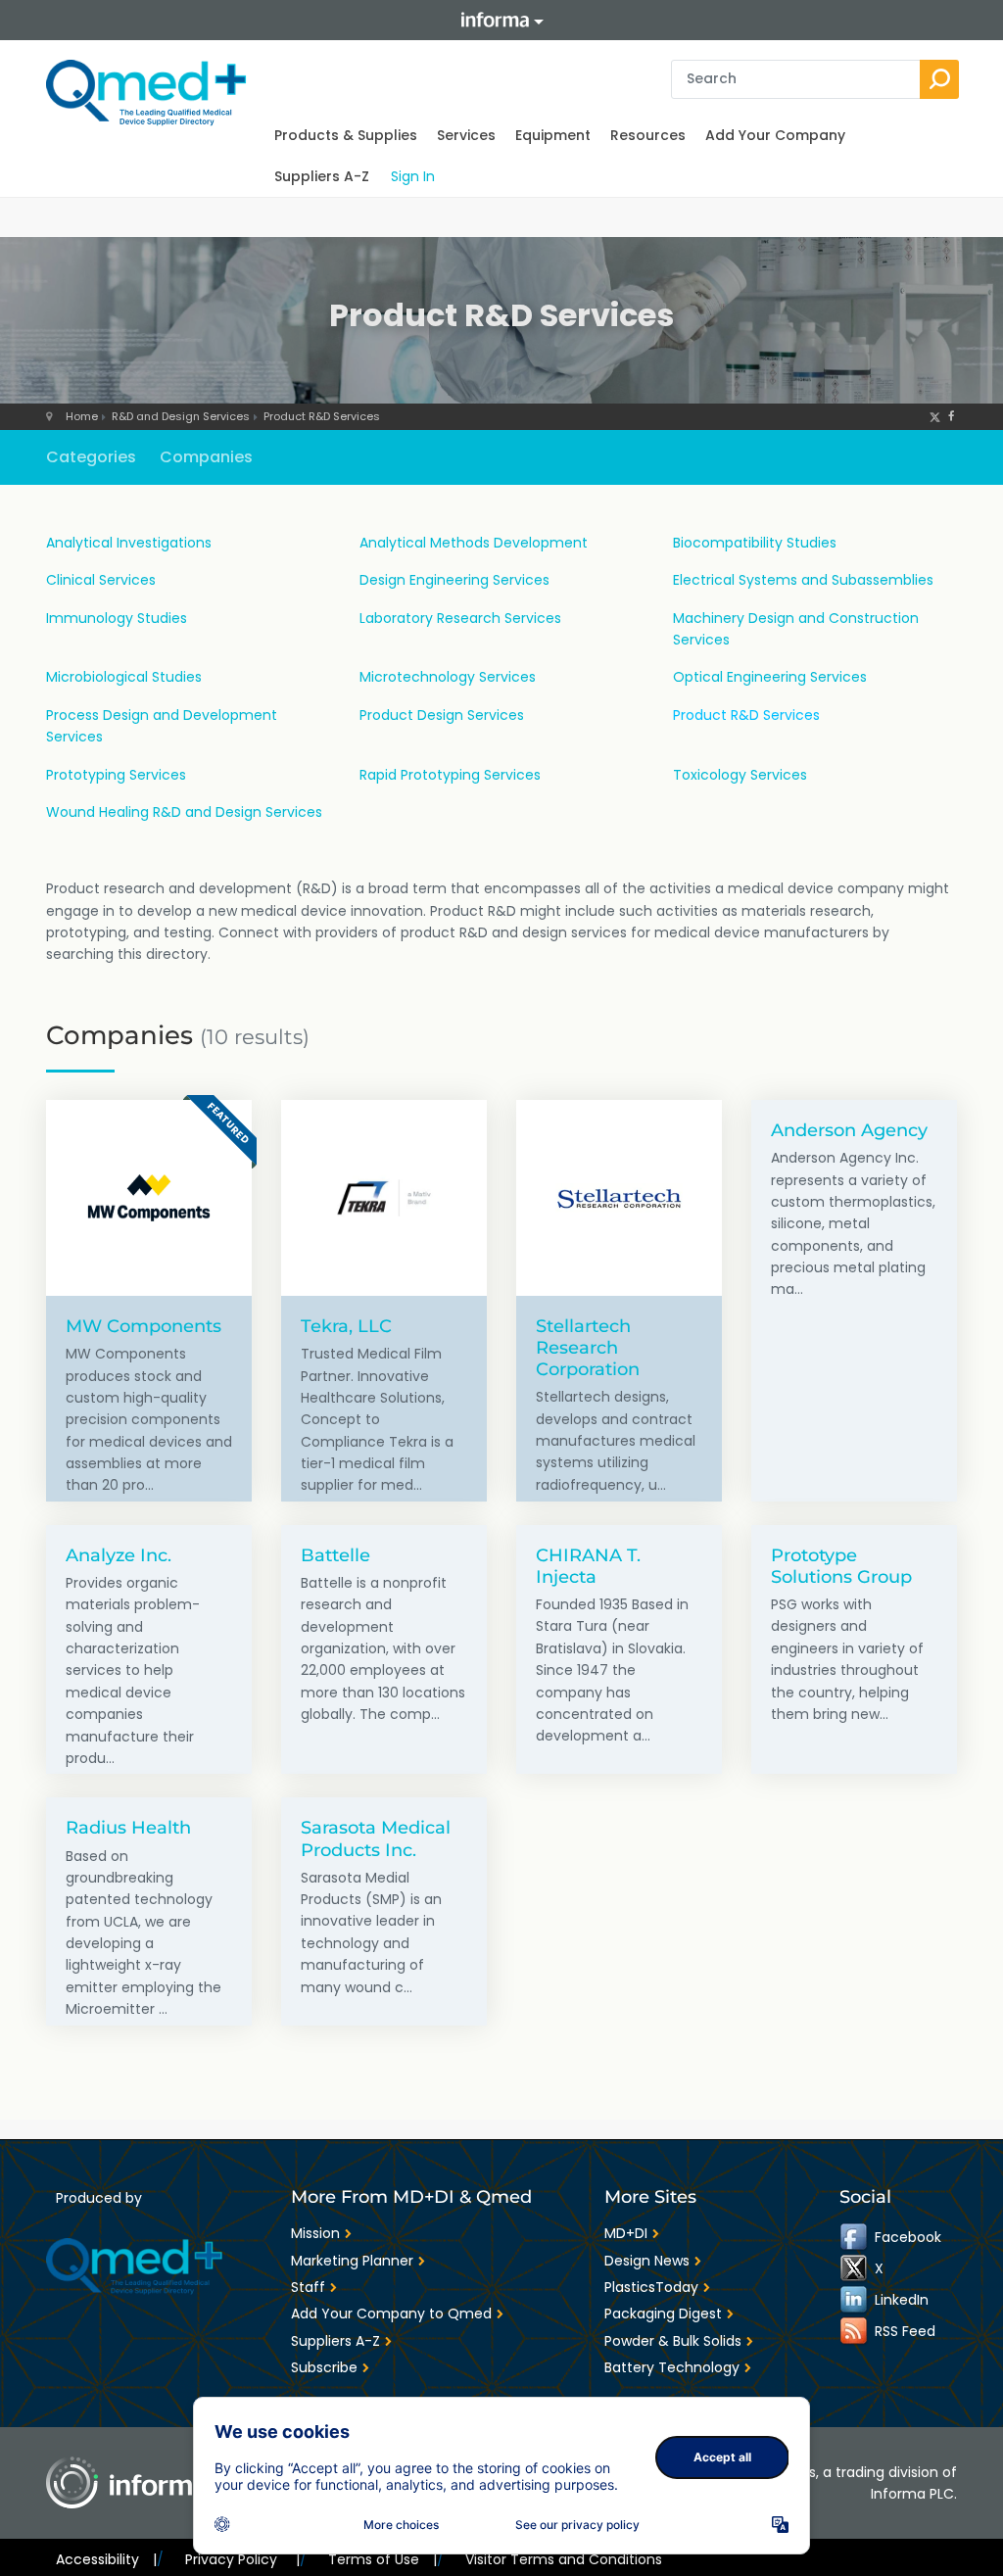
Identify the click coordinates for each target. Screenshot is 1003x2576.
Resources (648, 135)
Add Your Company (775, 135)
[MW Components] (149, 1198)
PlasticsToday (651, 2287)
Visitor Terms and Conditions (564, 2559)
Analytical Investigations (129, 543)
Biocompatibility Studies (755, 543)
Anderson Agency (849, 1130)
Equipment (553, 135)
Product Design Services (442, 715)
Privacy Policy (242, 2559)
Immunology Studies (117, 618)
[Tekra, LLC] (384, 1198)
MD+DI (626, 2233)
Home (82, 416)
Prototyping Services (116, 775)
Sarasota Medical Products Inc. (376, 1838)
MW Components (143, 1326)
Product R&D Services (322, 416)
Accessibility (106, 2559)
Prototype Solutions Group (841, 1566)
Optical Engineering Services (770, 677)
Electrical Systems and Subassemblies (803, 580)
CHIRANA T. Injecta (588, 1566)
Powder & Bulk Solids (673, 2341)
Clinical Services (101, 580)
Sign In (413, 176)
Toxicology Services (740, 775)
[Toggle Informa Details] (501, 20)
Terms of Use (382, 2559)
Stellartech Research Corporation (588, 1347)
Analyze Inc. (119, 1555)
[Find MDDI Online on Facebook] (855, 2237)
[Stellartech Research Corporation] (619, 1198)
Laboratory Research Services (460, 618)
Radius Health (128, 1827)
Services (466, 135)
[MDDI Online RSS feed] (855, 2331)
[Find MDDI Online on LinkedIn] (855, 2300)
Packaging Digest (663, 2314)
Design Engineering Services (454, 580)
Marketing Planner (352, 2261)
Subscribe (324, 2367)
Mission (315, 2233)
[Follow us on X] (935, 416)
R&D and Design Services (181, 416)
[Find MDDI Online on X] (855, 2268)
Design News (647, 2261)
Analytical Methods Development (474, 543)
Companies (206, 457)
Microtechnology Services (448, 677)
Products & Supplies (346, 135)
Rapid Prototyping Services (450, 775)
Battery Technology (672, 2367)
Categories (91, 457)
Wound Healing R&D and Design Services (184, 812)
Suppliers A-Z (322, 176)
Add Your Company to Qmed (391, 2314)
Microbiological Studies (124, 677)
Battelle (335, 1555)
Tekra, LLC (346, 1326)
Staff (308, 2287)
